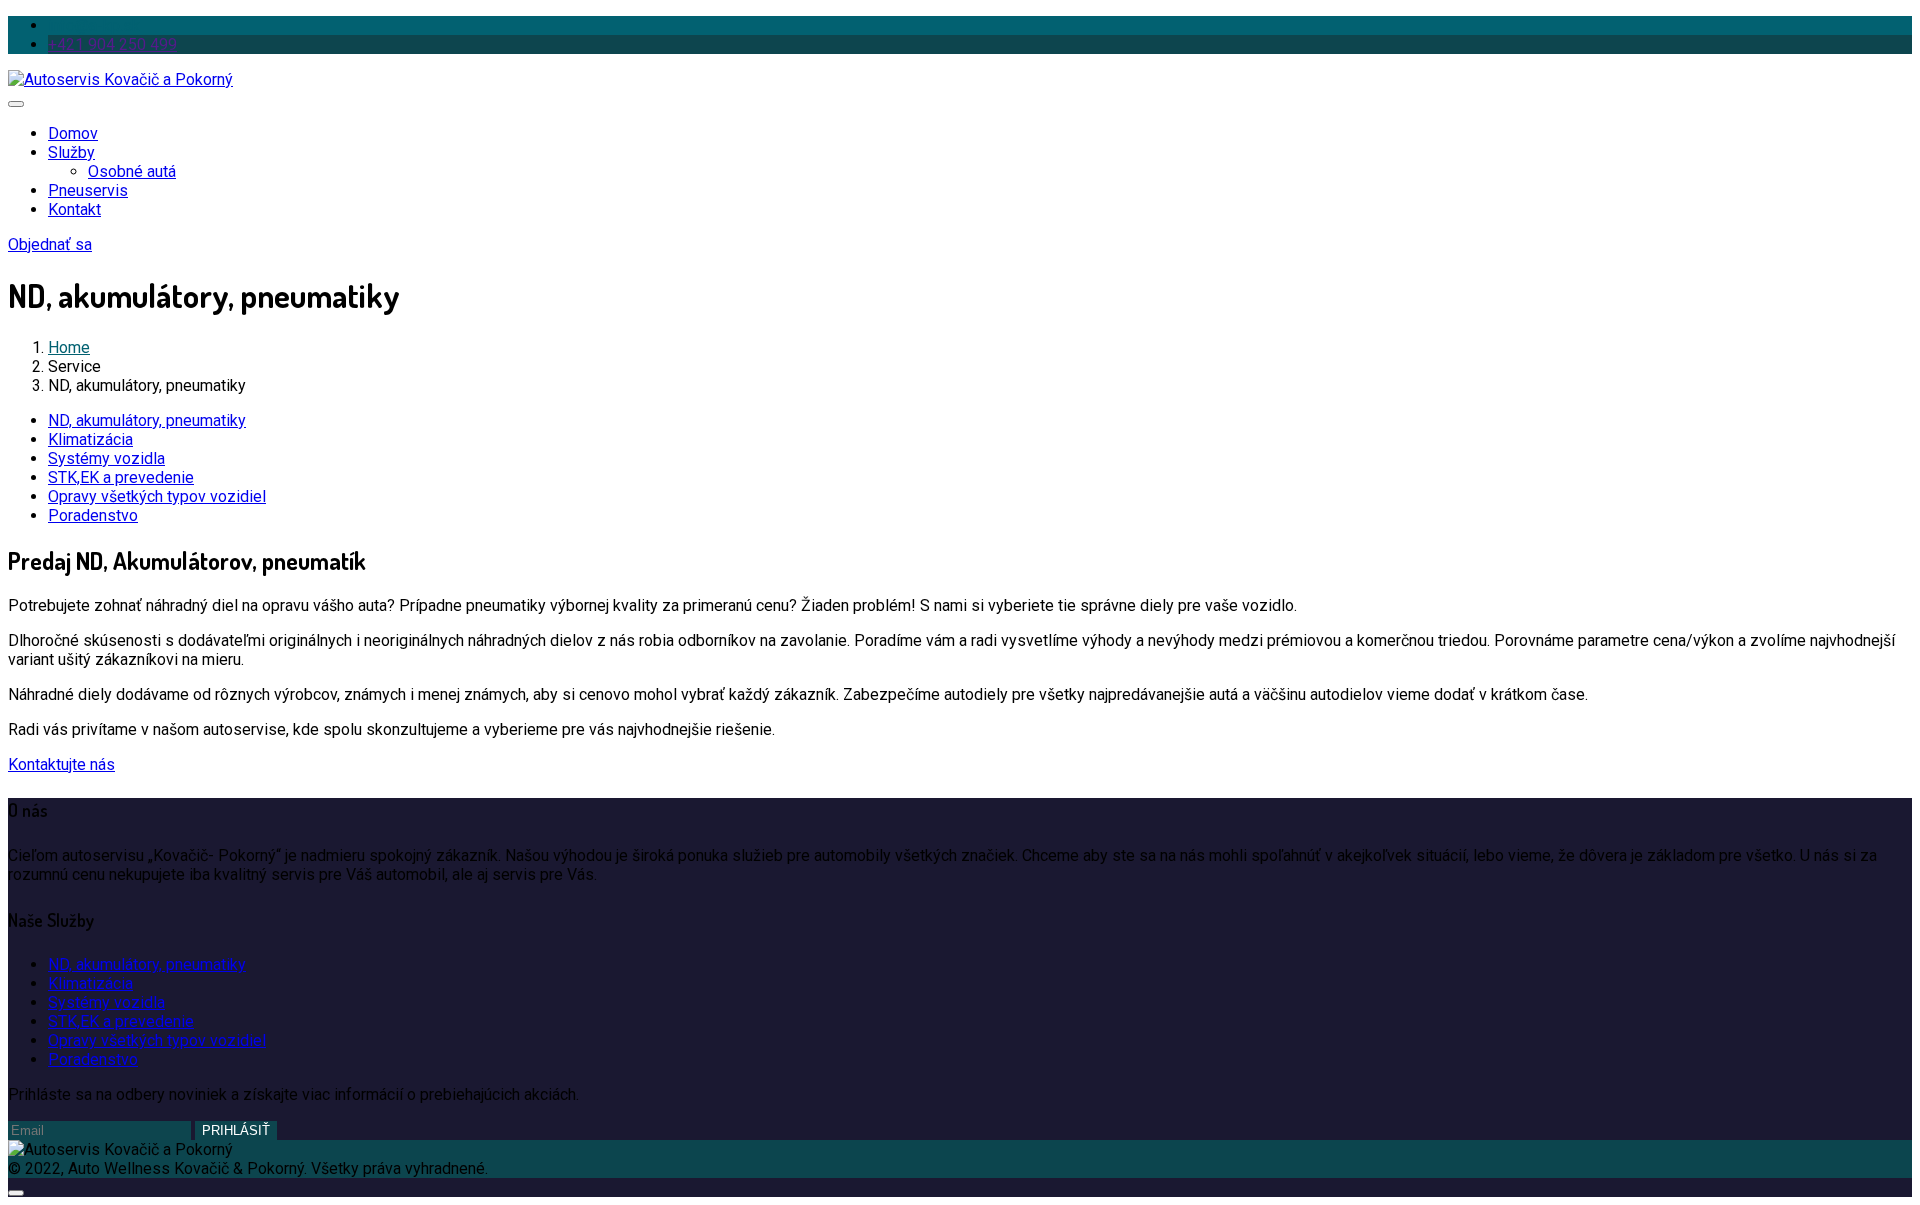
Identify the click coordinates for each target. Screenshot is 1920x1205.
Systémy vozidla (106, 458)
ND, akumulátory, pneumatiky (147, 420)
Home (69, 347)
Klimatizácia (90, 439)
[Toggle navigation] (16, 104)
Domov (73, 133)
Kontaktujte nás (61, 764)
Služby (71, 152)
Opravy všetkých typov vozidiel (157, 496)
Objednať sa (50, 244)
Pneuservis (88, 190)
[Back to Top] (16, 1193)
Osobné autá (132, 171)
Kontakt (74, 209)
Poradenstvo (93, 515)
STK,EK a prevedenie (121, 477)
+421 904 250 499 (112, 44)
